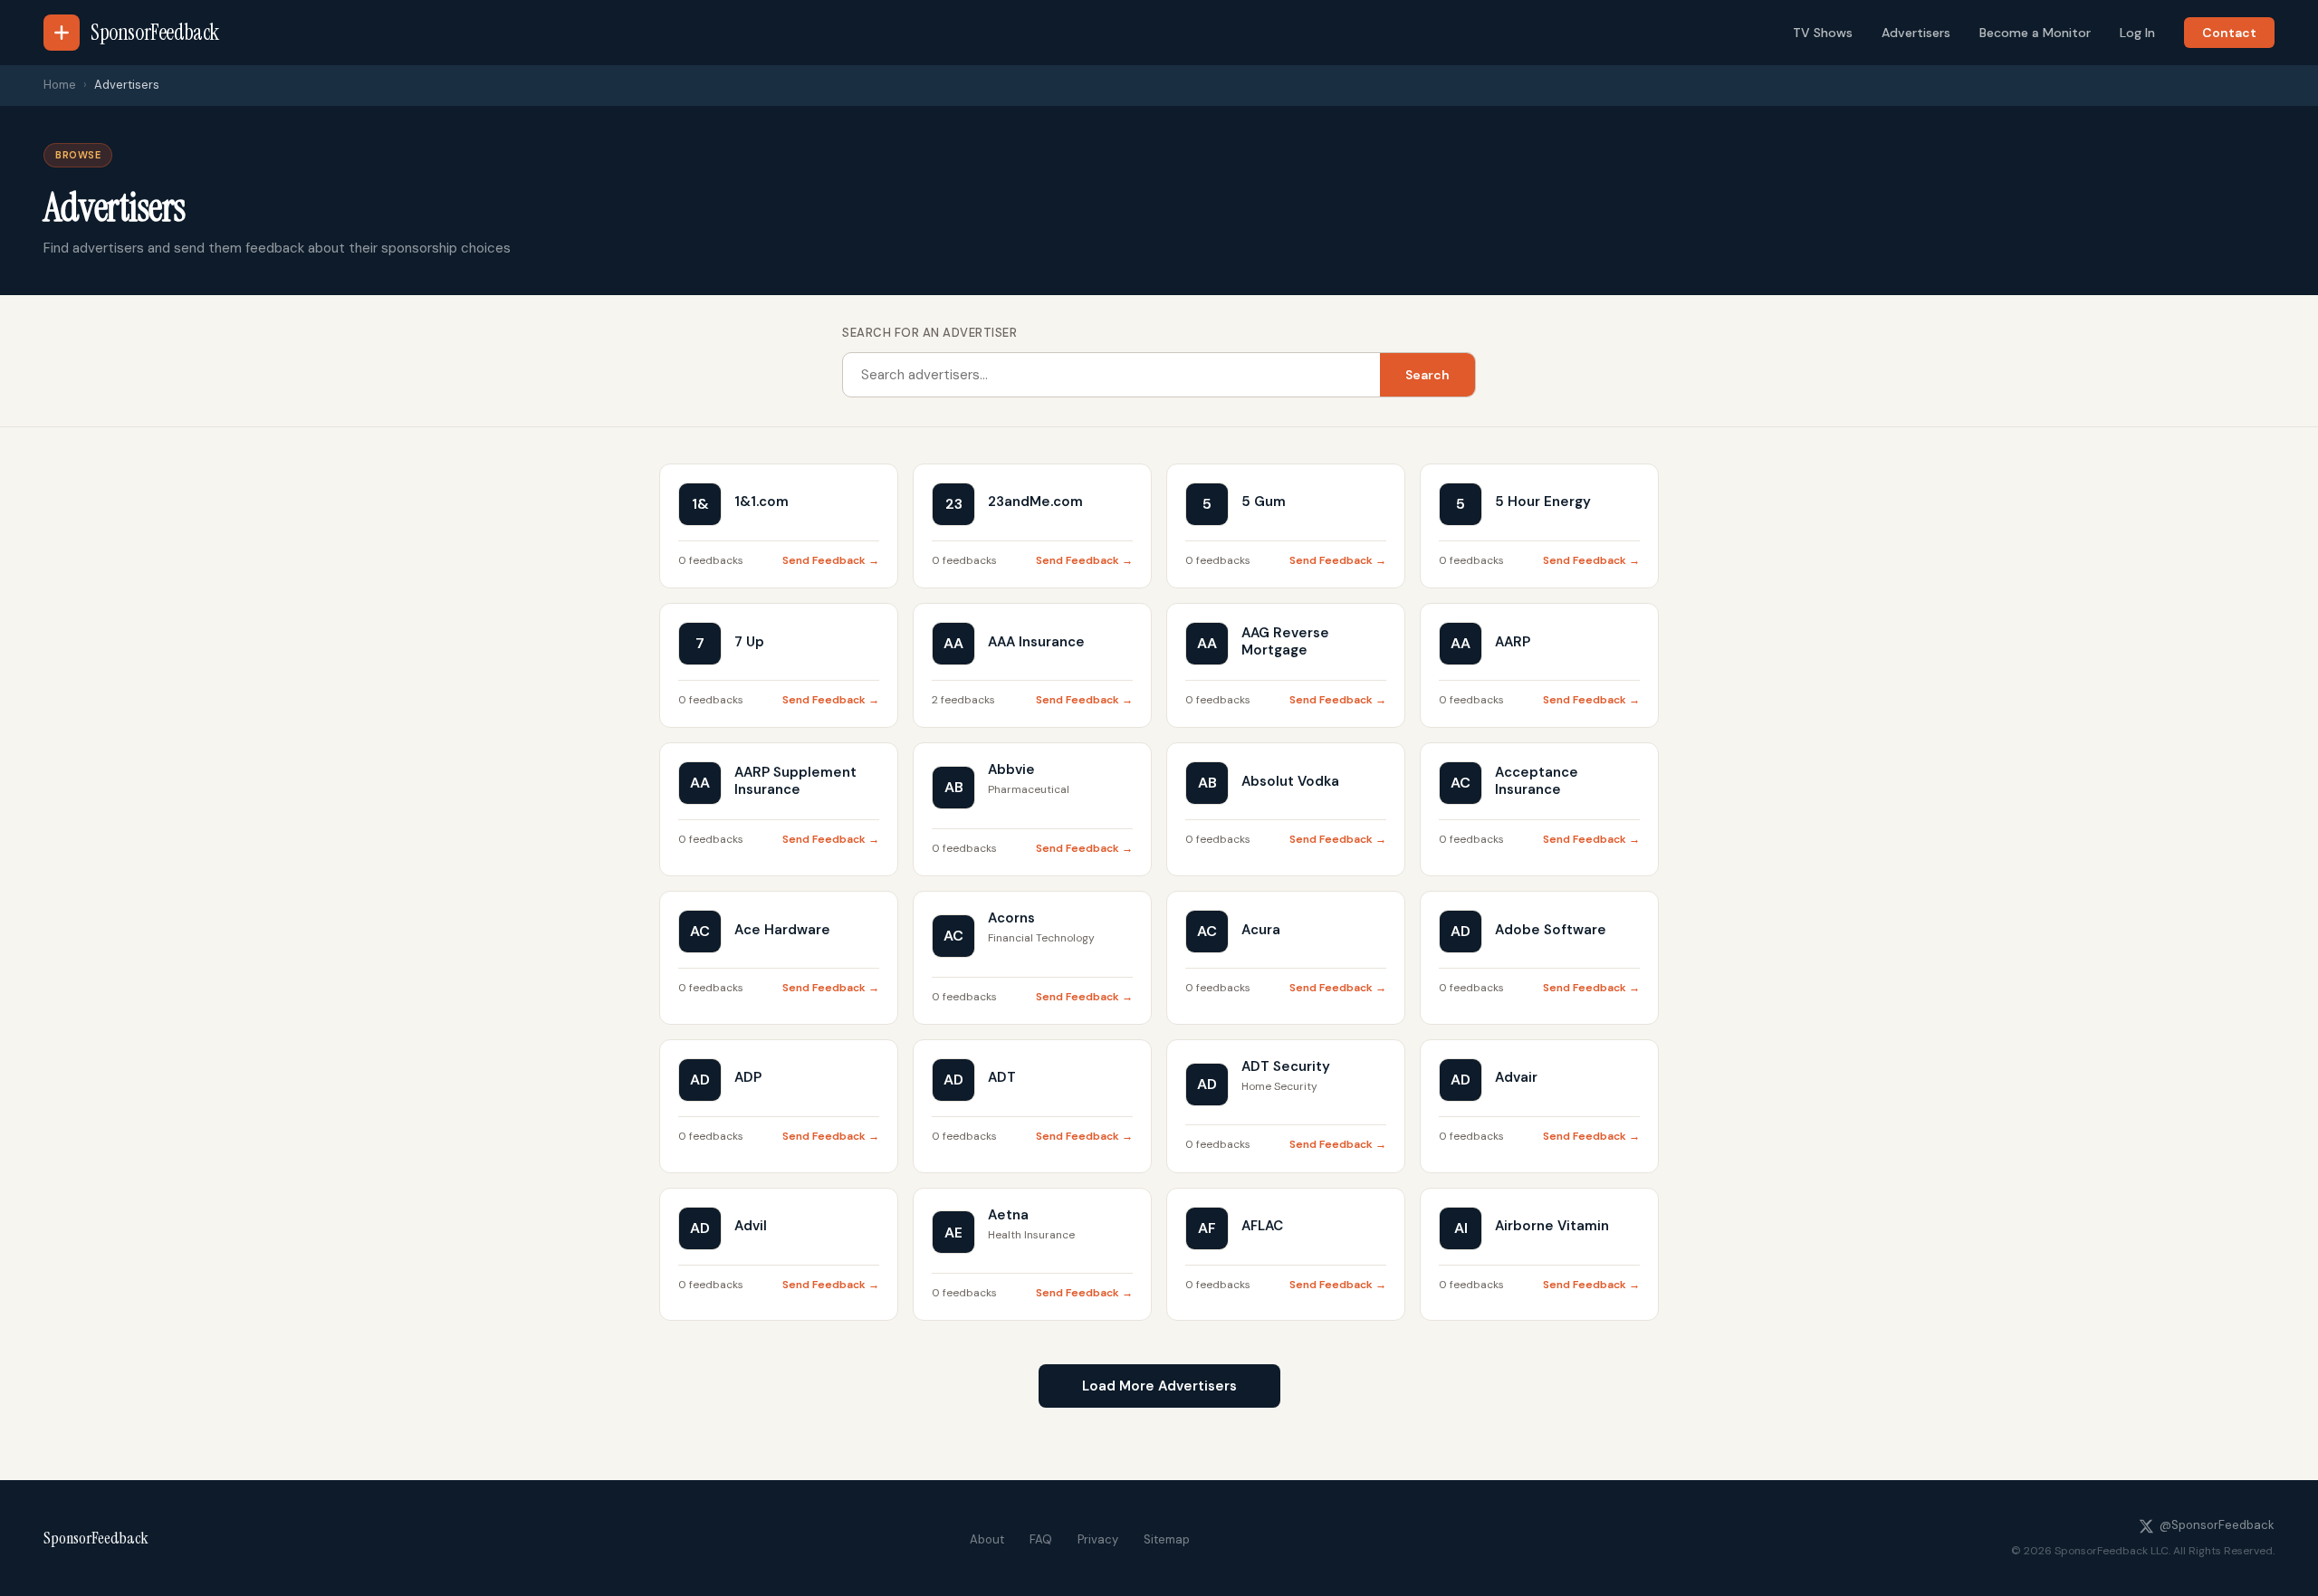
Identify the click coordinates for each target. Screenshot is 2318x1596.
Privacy (1098, 1539)
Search (1427, 375)
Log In (2137, 33)
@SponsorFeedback (2217, 1525)
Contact (2229, 33)
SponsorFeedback (96, 1538)
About (987, 1539)
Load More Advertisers (1159, 1386)
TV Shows (1823, 33)
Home (60, 85)
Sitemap (1167, 1539)
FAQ (1041, 1539)
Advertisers (1916, 33)
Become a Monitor (2035, 33)
